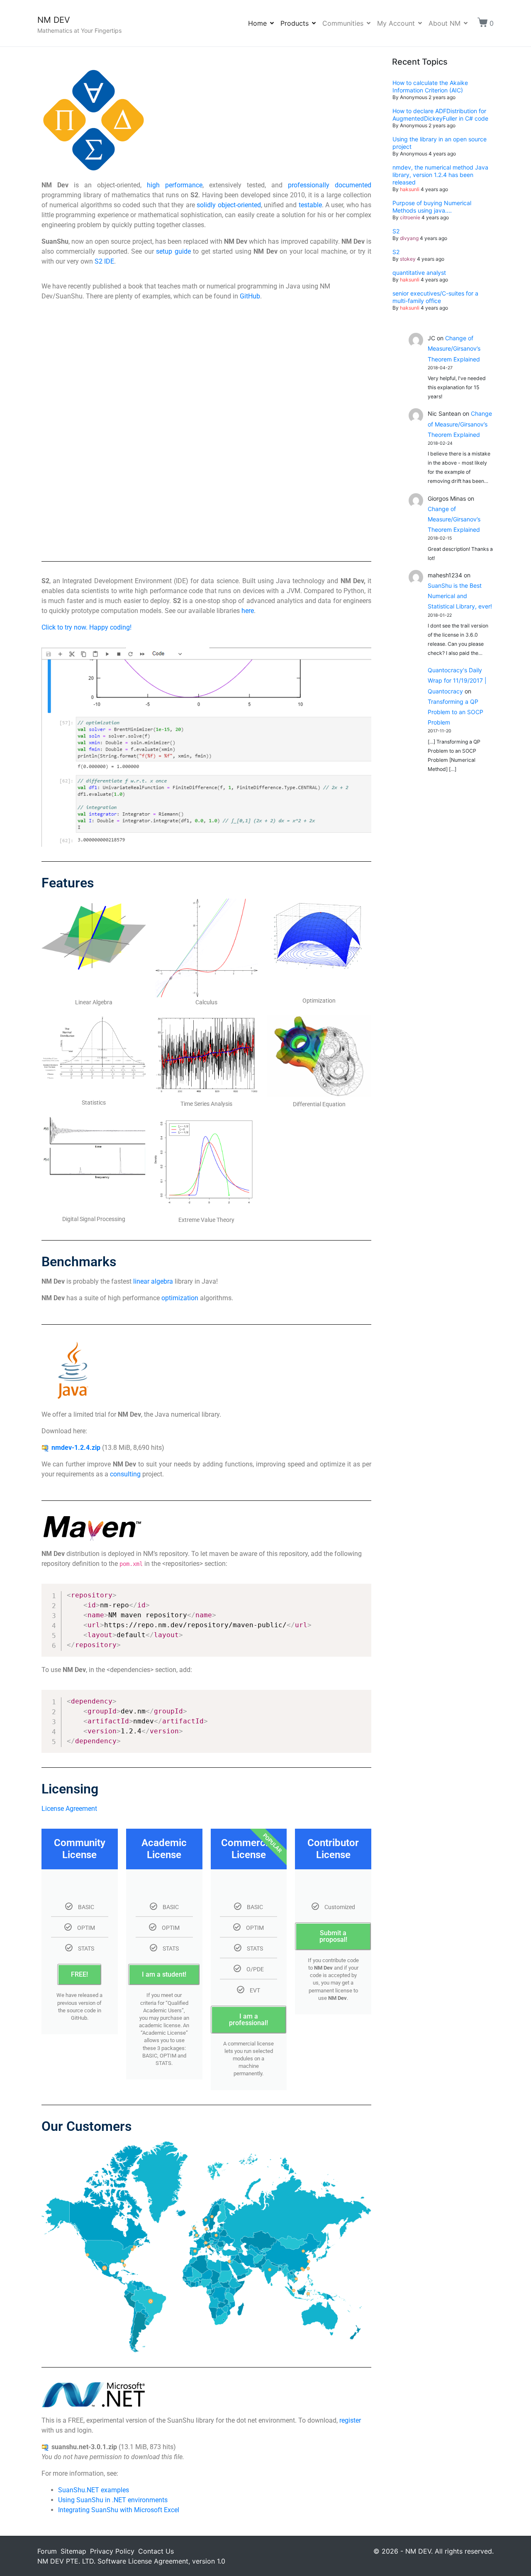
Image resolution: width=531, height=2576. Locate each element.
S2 (396, 231)
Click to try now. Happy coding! (86, 627)
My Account (396, 23)
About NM (445, 23)
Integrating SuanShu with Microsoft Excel (119, 2510)
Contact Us (156, 2551)
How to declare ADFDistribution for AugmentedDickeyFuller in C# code (440, 115)
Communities (343, 23)
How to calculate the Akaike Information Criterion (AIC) (430, 86)
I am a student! (164, 1974)
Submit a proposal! (333, 1936)
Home (257, 23)
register (350, 2420)
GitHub (250, 296)
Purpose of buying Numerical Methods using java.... (432, 207)
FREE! (79, 1974)
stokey (408, 259)
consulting (125, 1474)
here (248, 611)
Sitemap (73, 2551)
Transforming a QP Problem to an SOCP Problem (455, 712)
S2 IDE (104, 261)
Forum (47, 2551)
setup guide (173, 251)
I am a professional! (248, 2020)
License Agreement (69, 1809)
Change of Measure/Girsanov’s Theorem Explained (454, 348)
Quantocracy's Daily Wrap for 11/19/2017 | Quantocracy (457, 680)
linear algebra (153, 1281)
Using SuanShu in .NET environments (113, 2500)
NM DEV (54, 20)
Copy (360, 1591)
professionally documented (330, 185)
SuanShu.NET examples (94, 2490)
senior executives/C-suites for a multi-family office (435, 297)
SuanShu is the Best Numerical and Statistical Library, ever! (460, 596)
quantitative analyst (419, 273)
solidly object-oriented (229, 205)
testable (310, 205)
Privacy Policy (112, 2551)
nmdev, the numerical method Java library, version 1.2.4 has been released (440, 175)
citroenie (410, 217)
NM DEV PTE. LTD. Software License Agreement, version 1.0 (131, 2561)
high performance (175, 185)
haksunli (410, 189)
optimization (180, 1298)
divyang (409, 238)
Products (295, 23)
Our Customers (86, 2126)
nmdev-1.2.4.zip (76, 1448)
